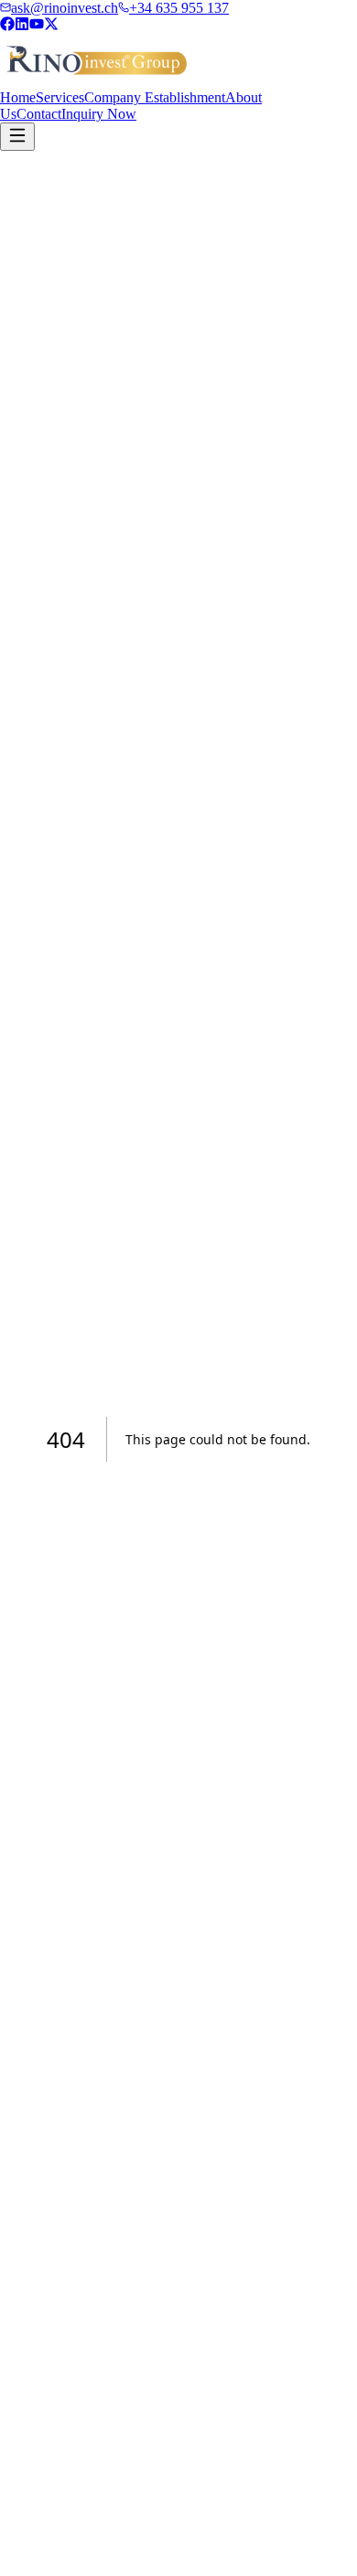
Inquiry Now (99, 114)
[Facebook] (7, 26)
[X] (51, 26)
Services (60, 97)
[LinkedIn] (22, 26)
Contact (39, 114)
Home (18, 97)
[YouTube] (37, 26)
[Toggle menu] (17, 137)
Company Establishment (155, 97)
